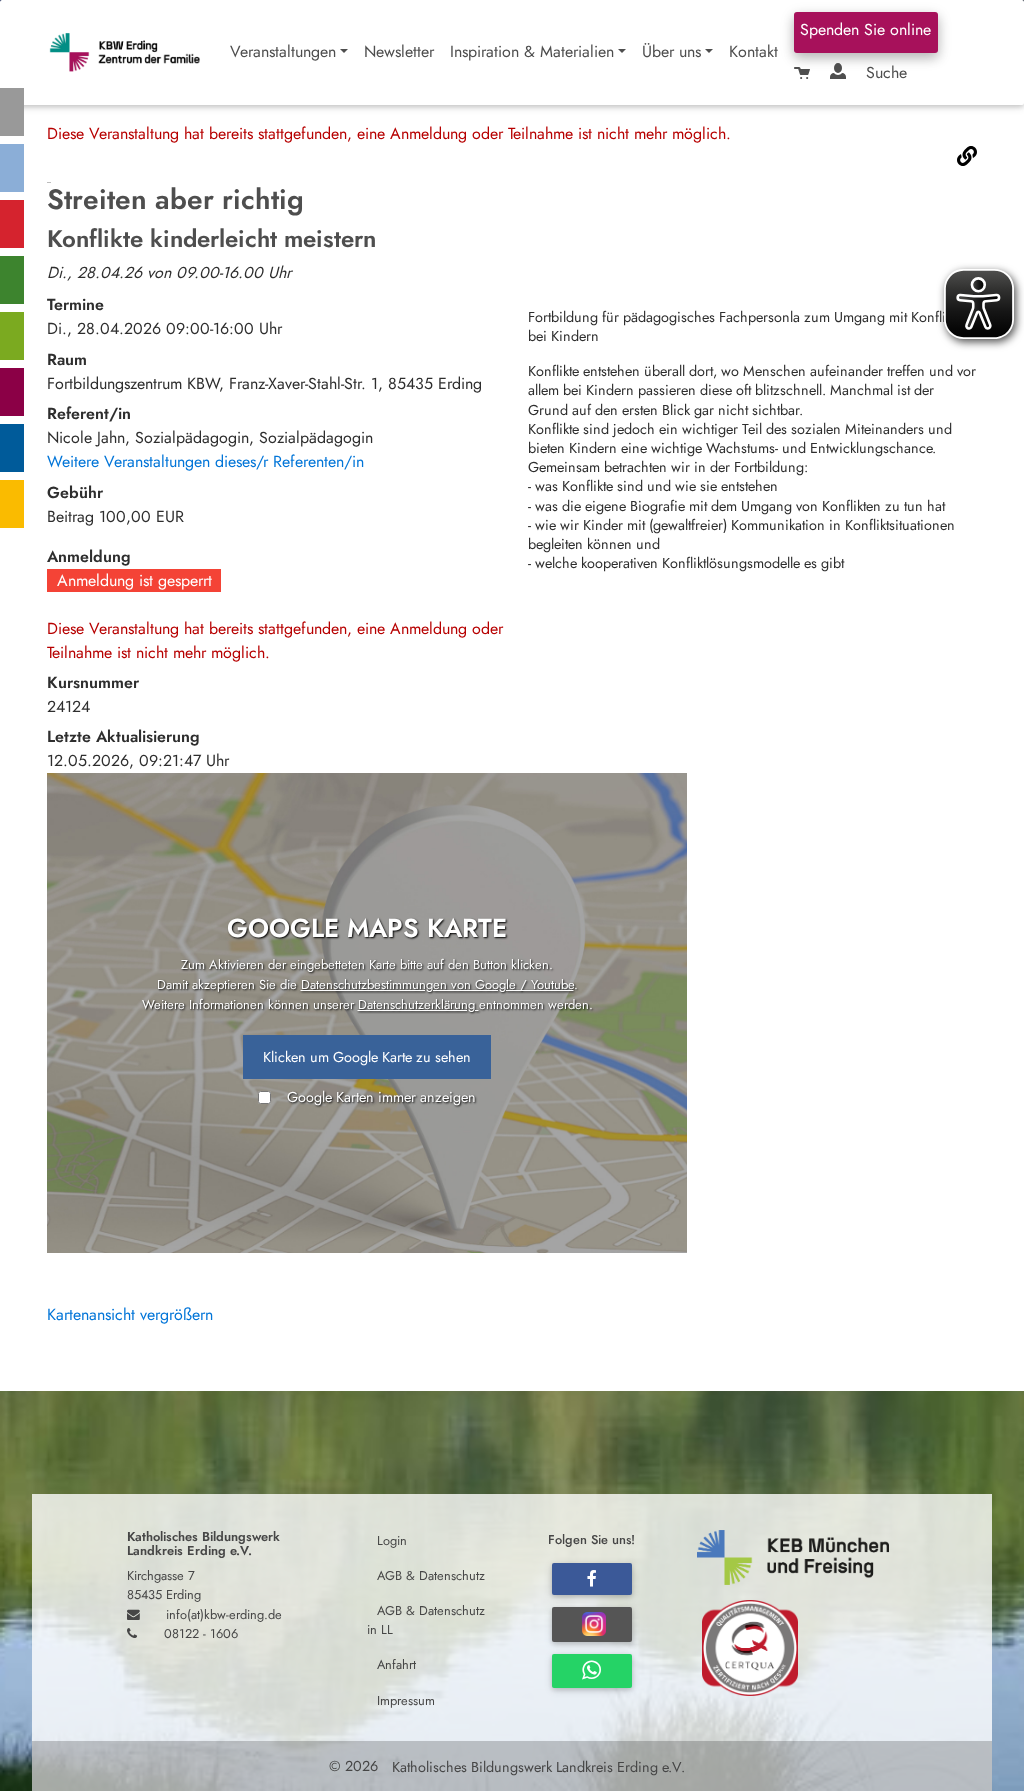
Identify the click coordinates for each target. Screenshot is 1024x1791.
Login (392, 1539)
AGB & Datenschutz (431, 1574)
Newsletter (399, 51)
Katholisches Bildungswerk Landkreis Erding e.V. (536, 1766)
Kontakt (753, 51)
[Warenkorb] (804, 73)
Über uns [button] (671, 51)
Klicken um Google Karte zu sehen (367, 1057)
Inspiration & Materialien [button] (532, 51)
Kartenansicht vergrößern (130, 1314)
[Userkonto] (840, 73)
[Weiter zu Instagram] (592, 1624)
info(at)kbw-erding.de (224, 1614)
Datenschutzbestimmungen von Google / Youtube (437, 984)
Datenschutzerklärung (418, 1004)
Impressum (406, 1699)
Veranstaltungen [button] (283, 51)
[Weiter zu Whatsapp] (592, 1671)
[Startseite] (134, 53)
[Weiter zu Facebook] (592, 1579)
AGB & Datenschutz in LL (426, 1620)
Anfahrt (396, 1664)
